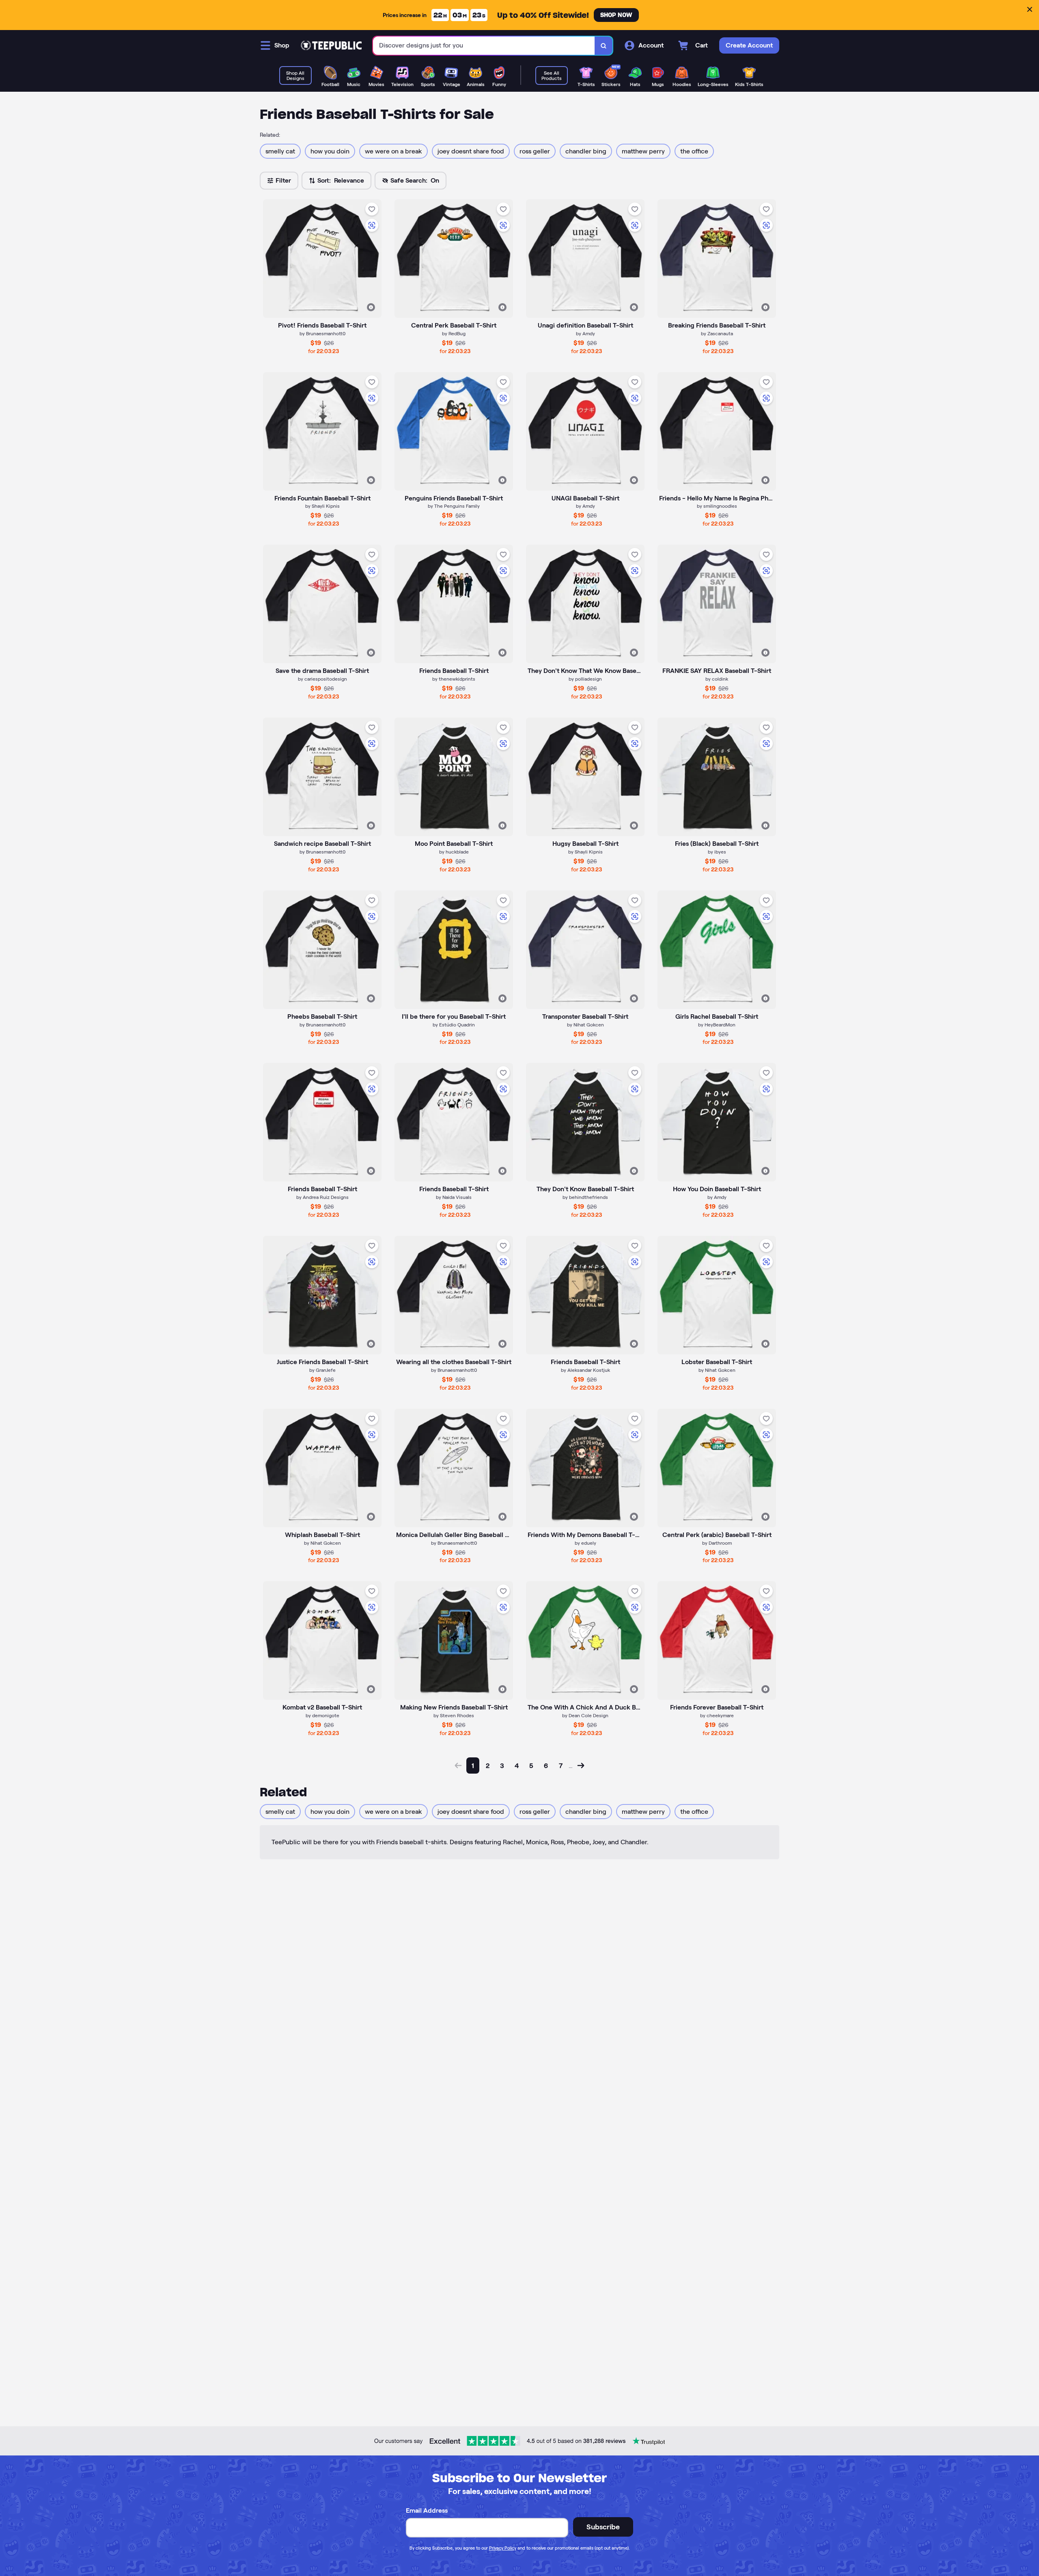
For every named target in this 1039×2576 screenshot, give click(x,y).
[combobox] (484, 46)
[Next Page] (581, 1765)
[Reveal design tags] (371, 307)
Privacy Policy (503, 2548)
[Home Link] (331, 45)
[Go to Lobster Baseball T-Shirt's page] (717, 1295)
